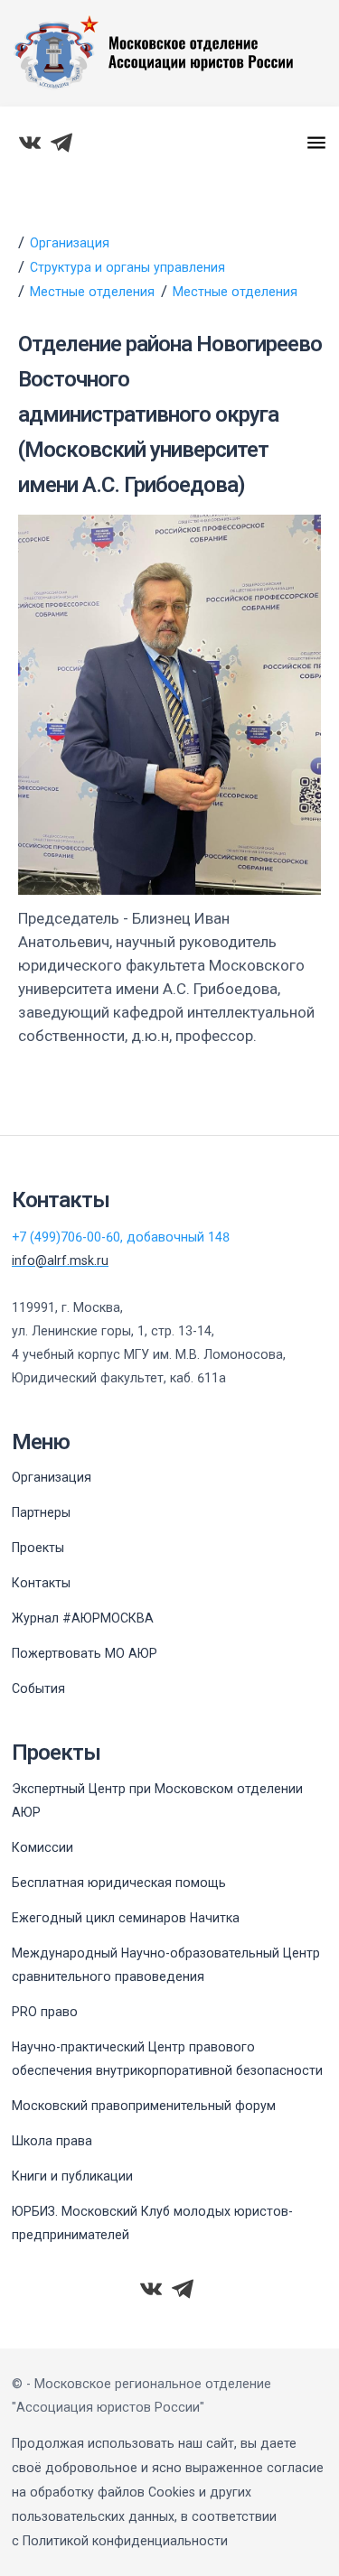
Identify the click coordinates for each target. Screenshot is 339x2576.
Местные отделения (92, 292)
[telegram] (62, 142)
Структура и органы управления (127, 267)
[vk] (30, 142)
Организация (70, 243)
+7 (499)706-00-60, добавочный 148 (121, 1237)
